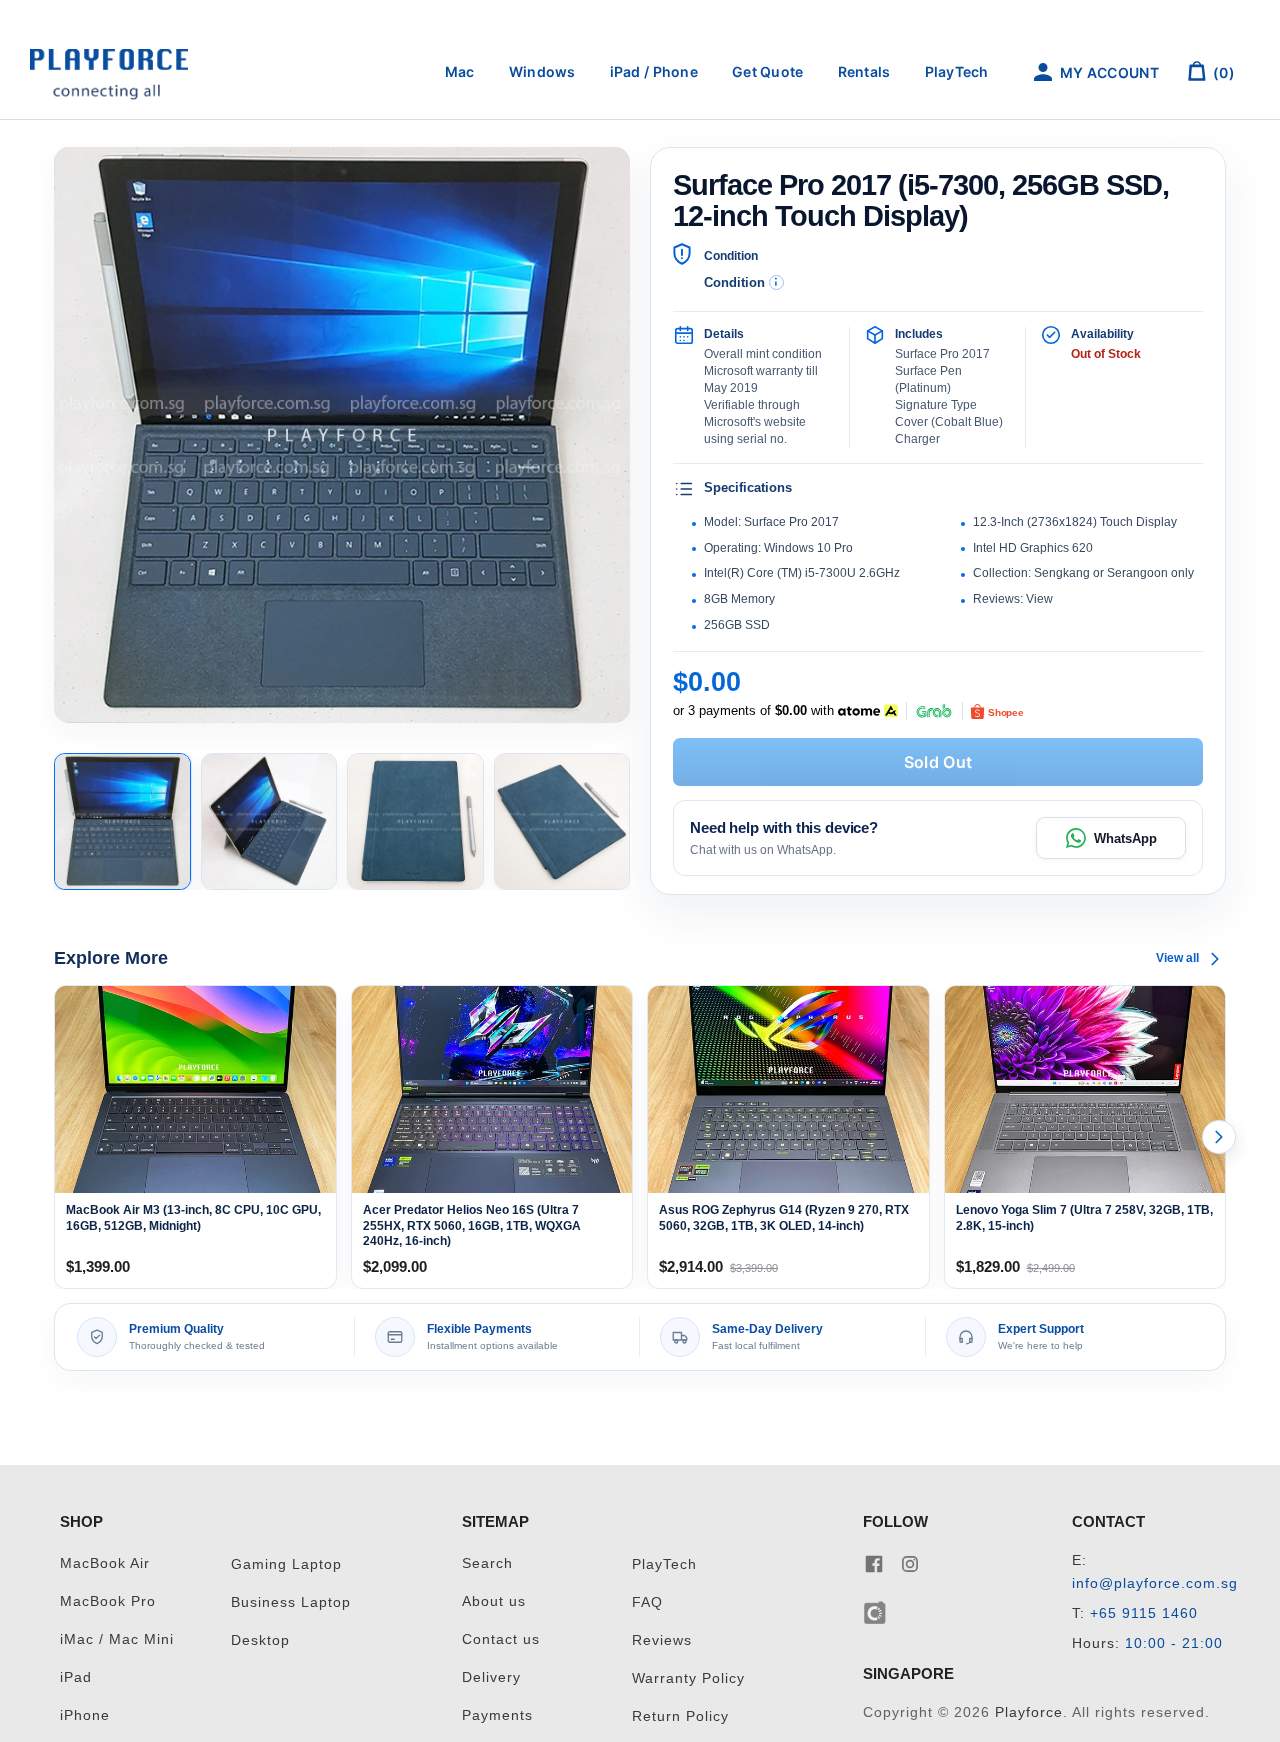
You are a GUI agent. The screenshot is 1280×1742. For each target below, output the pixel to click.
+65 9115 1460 (1144, 1613)
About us (494, 1601)
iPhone (85, 1715)
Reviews (662, 1640)
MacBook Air (105, 1563)
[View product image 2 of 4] (269, 821)
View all (1177, 958)
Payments (497, 1715)
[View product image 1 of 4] (122, 821)
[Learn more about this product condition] (776, 282)
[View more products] (1219, 1137)
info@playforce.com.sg (1155, 1583)
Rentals (864, 71)
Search (487, 1563)
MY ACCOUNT (1108, 72)
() (1222, 72)
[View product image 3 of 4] (415, 821)
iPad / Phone (654, 71)
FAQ (647, 1602)
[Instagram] (910, 1563)
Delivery (491, 1677)
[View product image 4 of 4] (562, 821)
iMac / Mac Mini (117, 1639)
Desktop (260, 1640)
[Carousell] (875, 1611)
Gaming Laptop (286, 1564)
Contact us (501, 1639)
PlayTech (957, 71)
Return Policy (680, 1716)
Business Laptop (291, 1602)
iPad (76, 1677)
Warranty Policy (688, 1678)
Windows (542, 71)
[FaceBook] (874, 1563)
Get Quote (768, 71)
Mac (460, 71)
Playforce (1029, 1712)
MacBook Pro (108, 1601)
